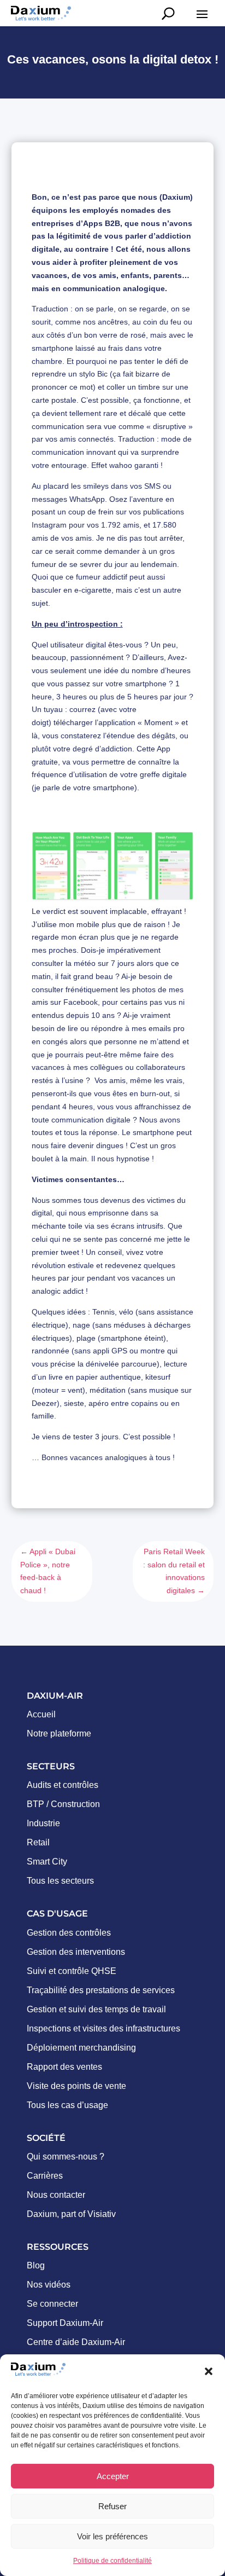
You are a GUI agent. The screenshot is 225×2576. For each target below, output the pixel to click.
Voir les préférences (112, 2536)
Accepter (113, 2476)
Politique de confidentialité (112, 2561)
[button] (209, 2371)
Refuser (112, 2506)
